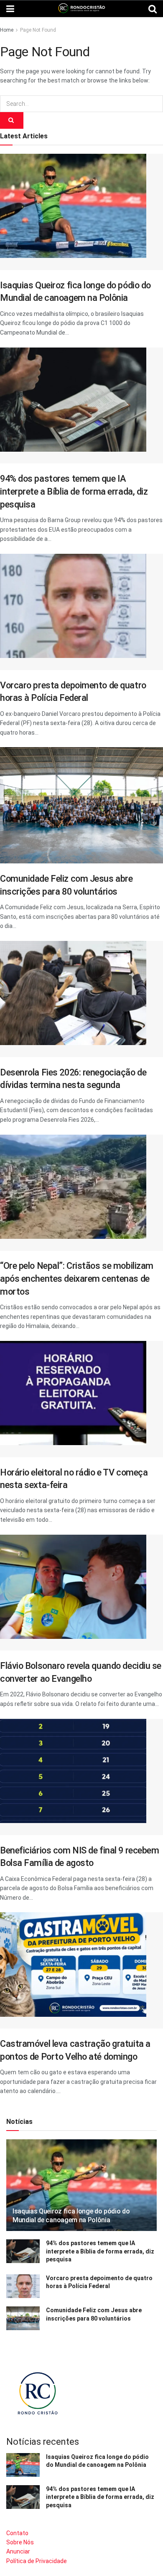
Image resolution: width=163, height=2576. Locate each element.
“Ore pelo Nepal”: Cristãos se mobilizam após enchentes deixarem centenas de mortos (77, 1278)
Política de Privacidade (37, 2561)
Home (7, 30)
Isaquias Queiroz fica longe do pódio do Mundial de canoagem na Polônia (71, 2216)
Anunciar (18, 2551)
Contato (17, 2533)
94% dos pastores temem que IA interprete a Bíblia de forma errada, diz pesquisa (74, 491)
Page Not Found (38, 30)
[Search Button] (12, 120)
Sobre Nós (20, 2542)
